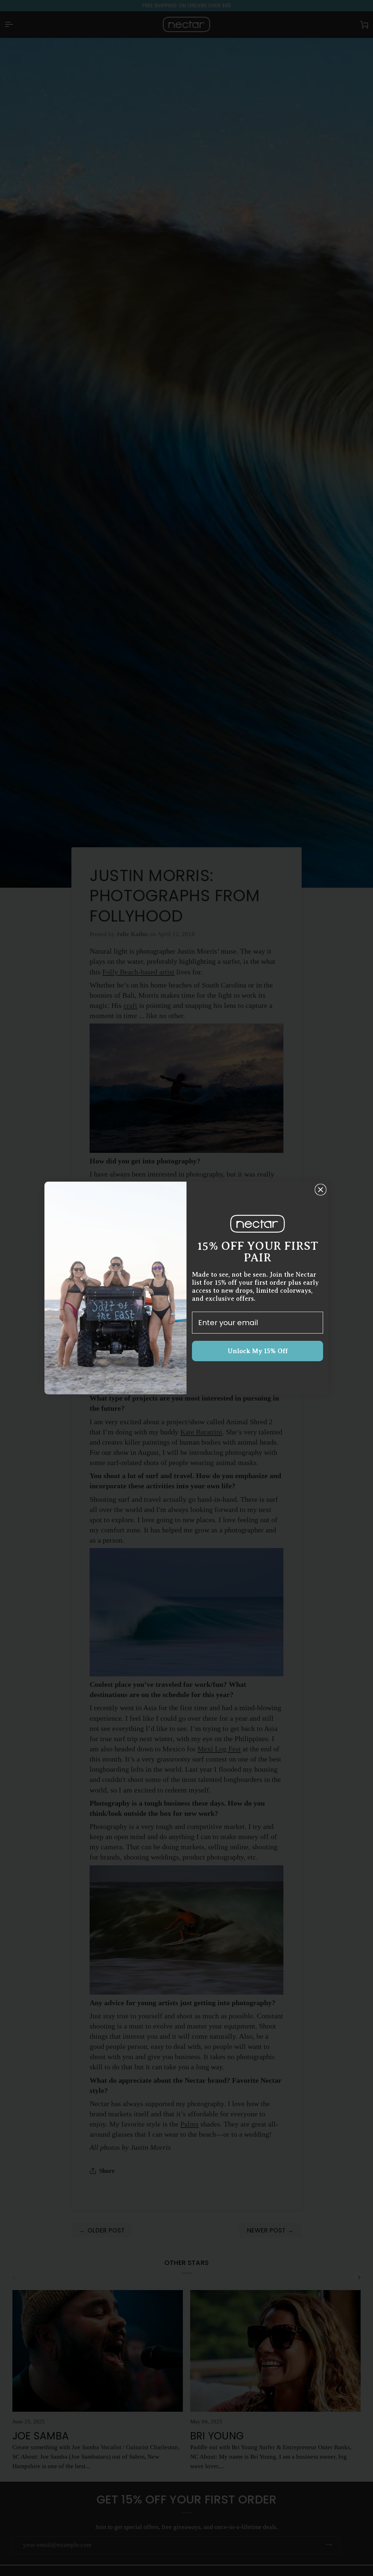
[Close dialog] (321, 1190)
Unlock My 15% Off (258, 1351)
